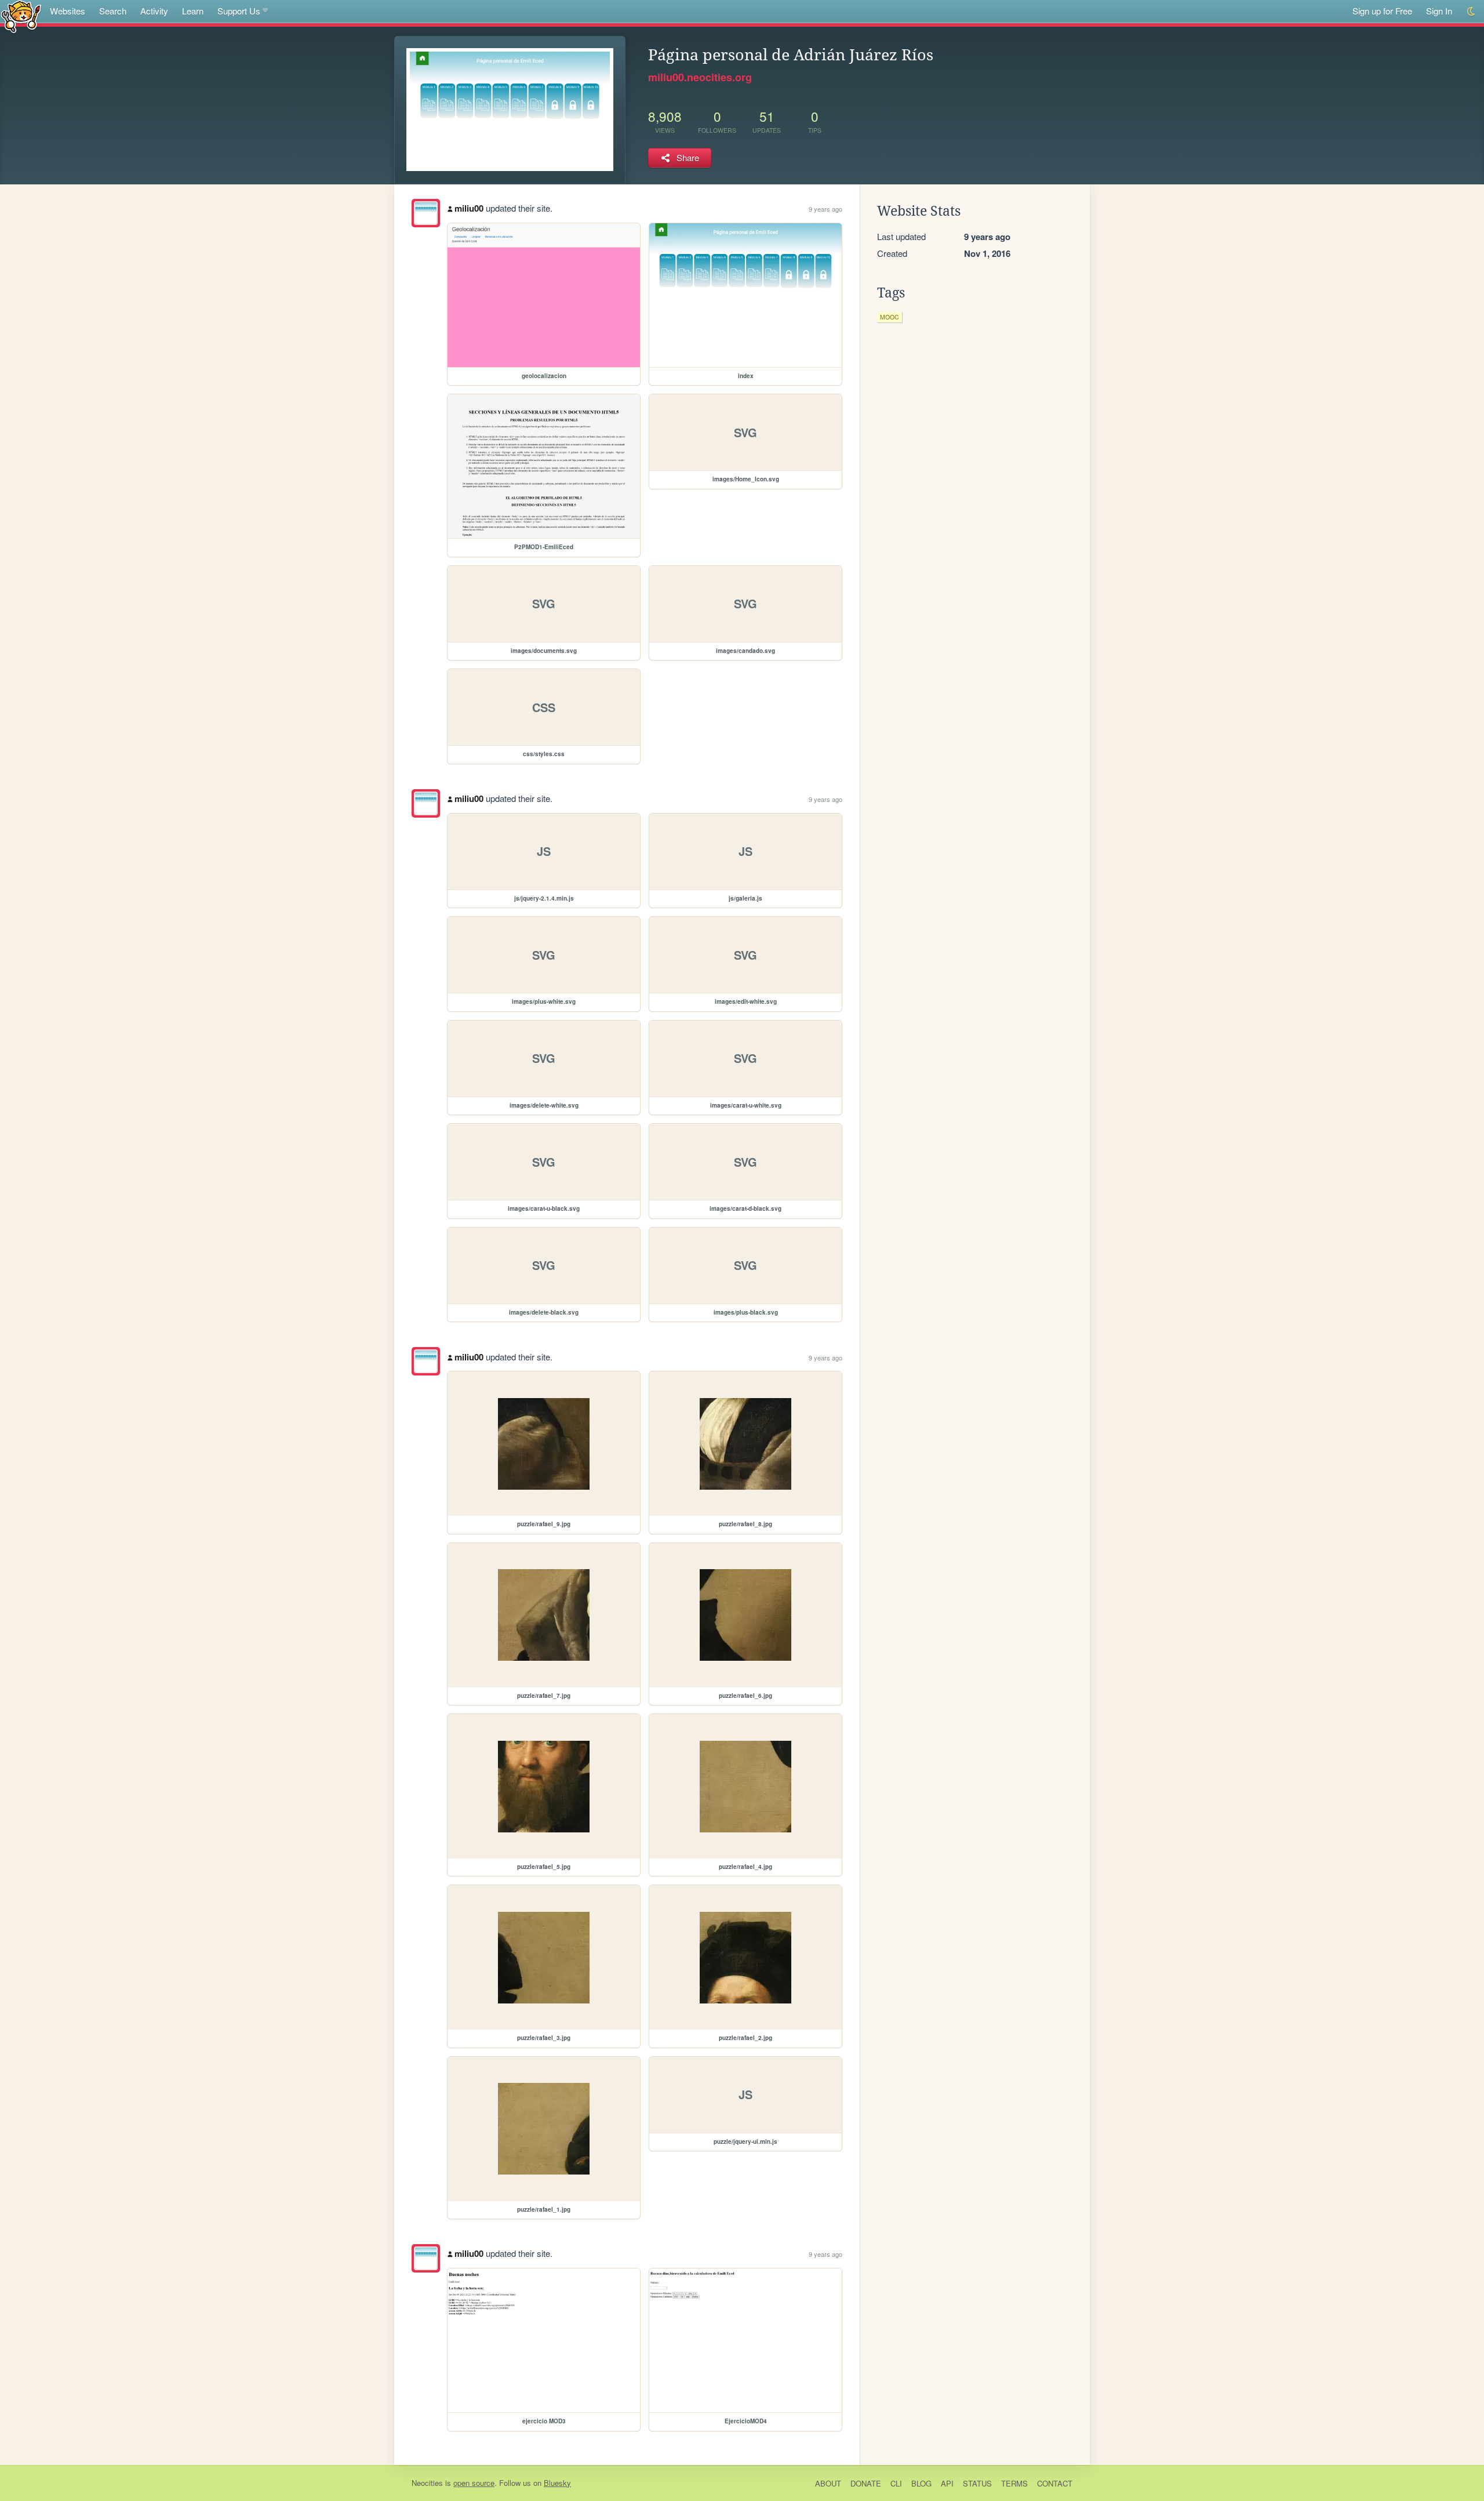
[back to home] (21, 16)
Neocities (427, 2483)
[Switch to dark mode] (1472, 11)
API (947, 2483)
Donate (866, 2483)
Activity (154, 11)
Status (977, 2483)
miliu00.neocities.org (700, 77)
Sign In (1439, 11)
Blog (921, 2483)
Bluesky (557, 2483)
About (828, 2483)
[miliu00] (426, 213)
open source (474, 2483)
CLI (896, 2483)
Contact (1055, 2483)
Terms (1014, 2483)
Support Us (239, 11)
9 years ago (825, 209)
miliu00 (469, 208)
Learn (193, 11)
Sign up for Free (1382, 11)
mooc (890, 317)
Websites (68, 11)
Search (113, 11)
